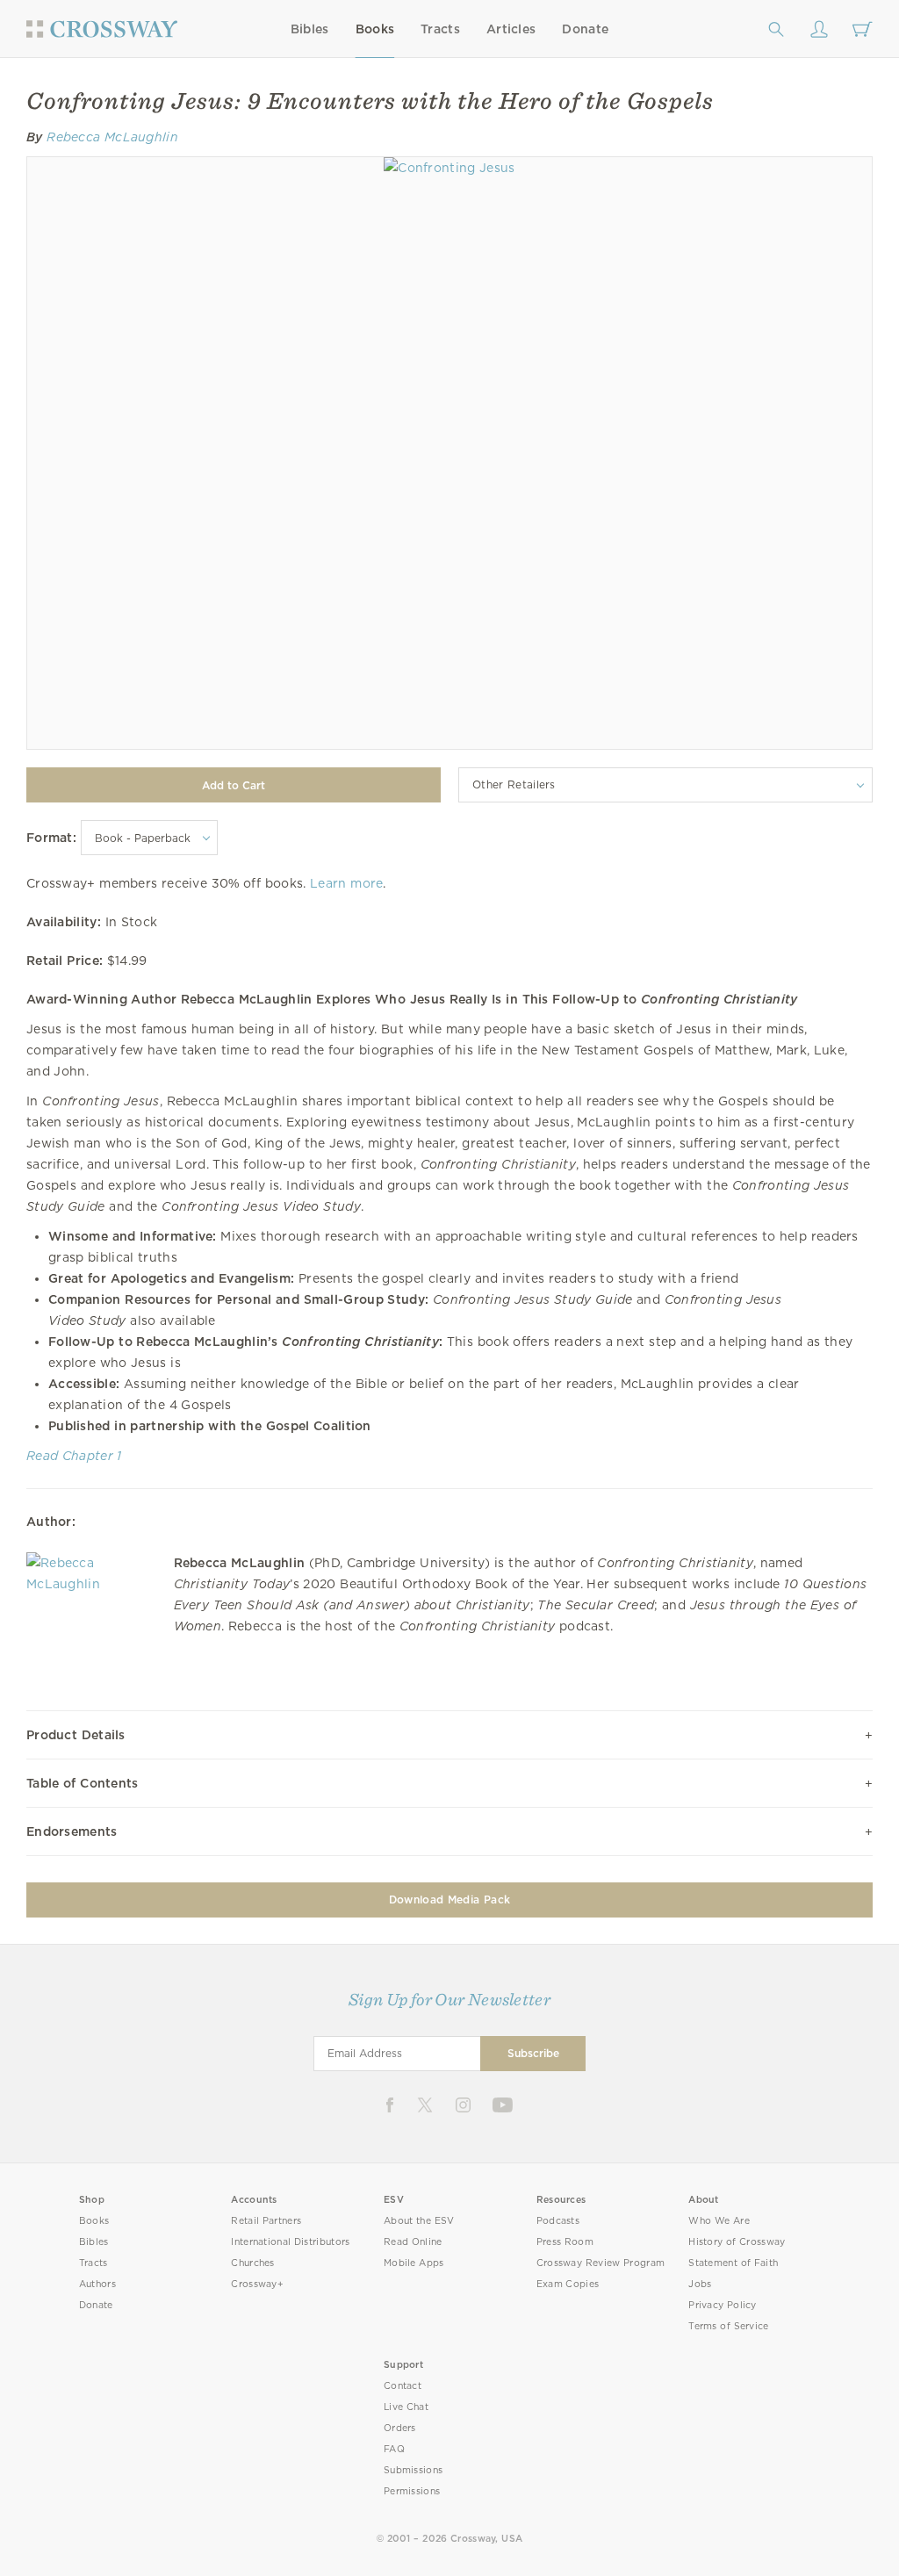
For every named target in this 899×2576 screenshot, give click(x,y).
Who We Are (719, 2221)
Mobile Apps (414, 2263)
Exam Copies (568, 2284)
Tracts (440, 29)
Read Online (413, 2242)
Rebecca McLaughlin (112, 137)
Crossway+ (257, 2284)
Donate (585, 29)
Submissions (413, 2470)
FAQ (394, 2449)
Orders (400, 2428)
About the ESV (419, 2221)
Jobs (700, 2284)
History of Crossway (737, 2242)
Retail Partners (266, 2221)
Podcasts (558, 2221)
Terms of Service (728, 2326)
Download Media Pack (449, 1900)
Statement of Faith (733, 2263)
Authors (97, 2284)
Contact (403, 2386)
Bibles (310, 29)
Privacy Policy (723, 2305)
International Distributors (290, 2242)
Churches (252, 2263)
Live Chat (406, 2407)
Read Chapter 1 (74, 1456)
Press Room (565, 2242)
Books (375, 29)
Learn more (346, 883)
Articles (511, 29)
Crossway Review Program (601, 2263)
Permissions (412, 2491)
